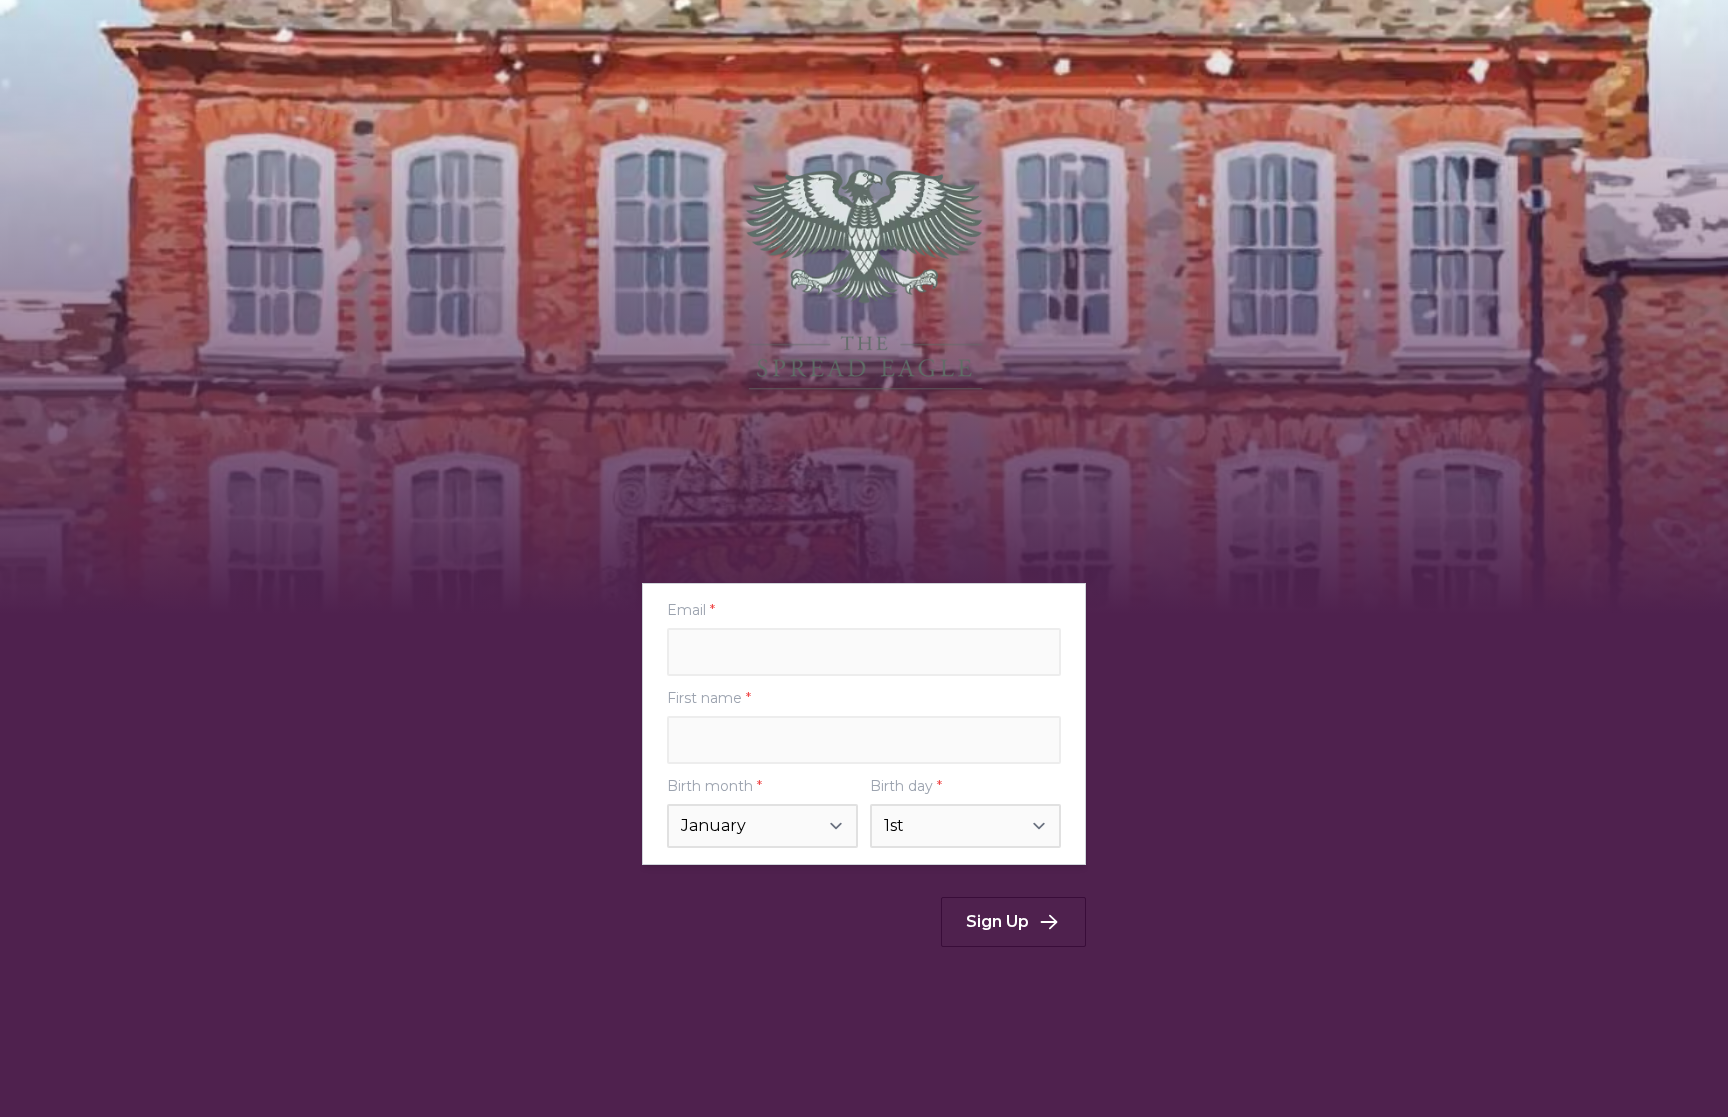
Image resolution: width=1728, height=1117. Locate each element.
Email (691, 610)
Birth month (714, 786)
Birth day (906, 786)
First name (709, 698)
